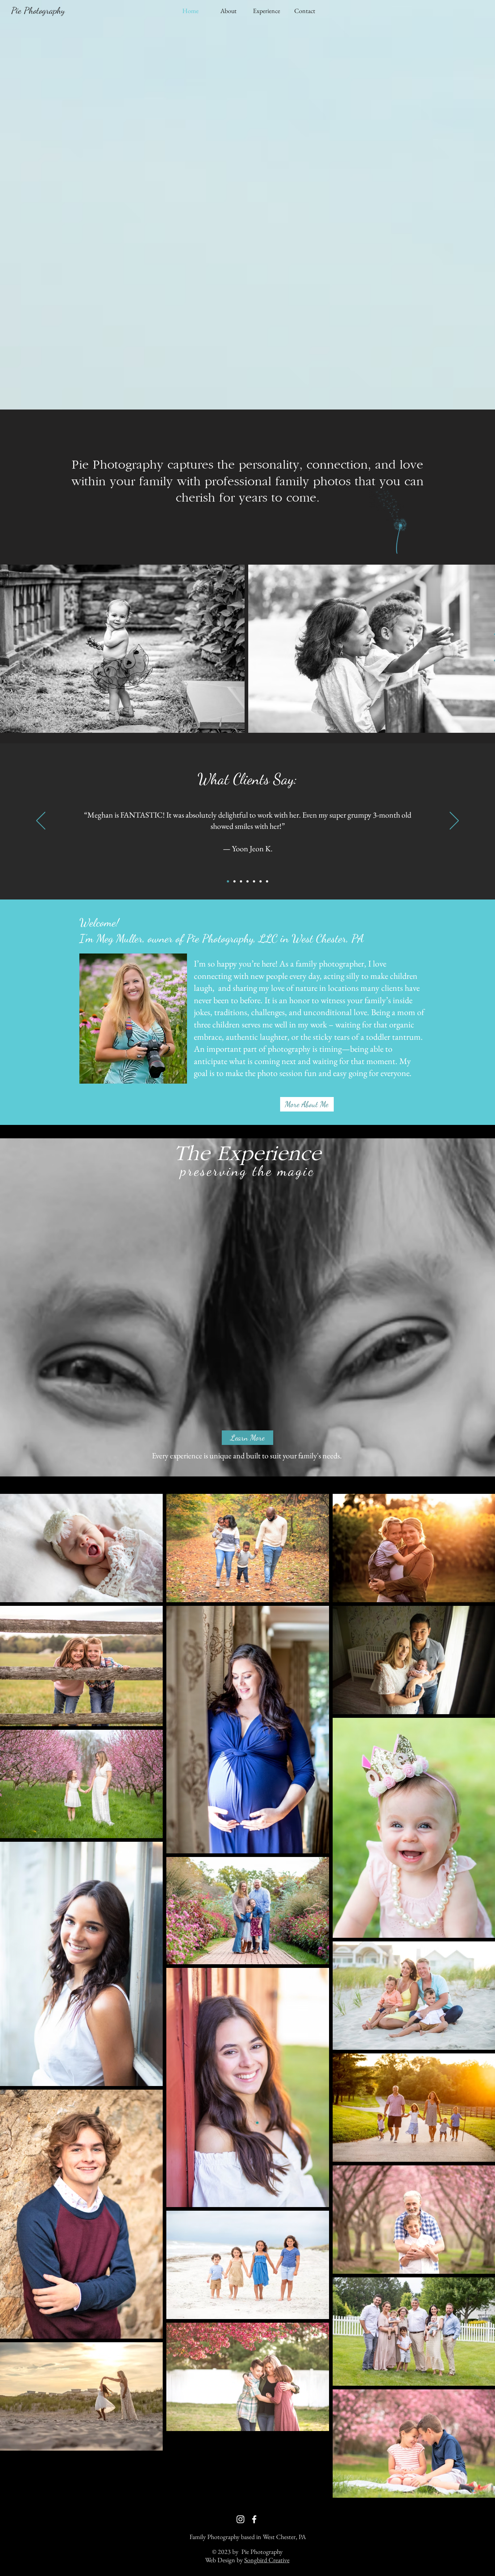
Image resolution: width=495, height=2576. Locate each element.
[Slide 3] (234, 881)
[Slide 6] (261, 881)
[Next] (454, 821)
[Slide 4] (241, 881)
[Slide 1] (247, 881)
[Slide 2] (228, 881)
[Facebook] (254, 2519)
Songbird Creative (267, 2560)
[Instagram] (240, 2519)
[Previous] (41, 821)
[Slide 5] (254, 881)
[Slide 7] (267, 881)
